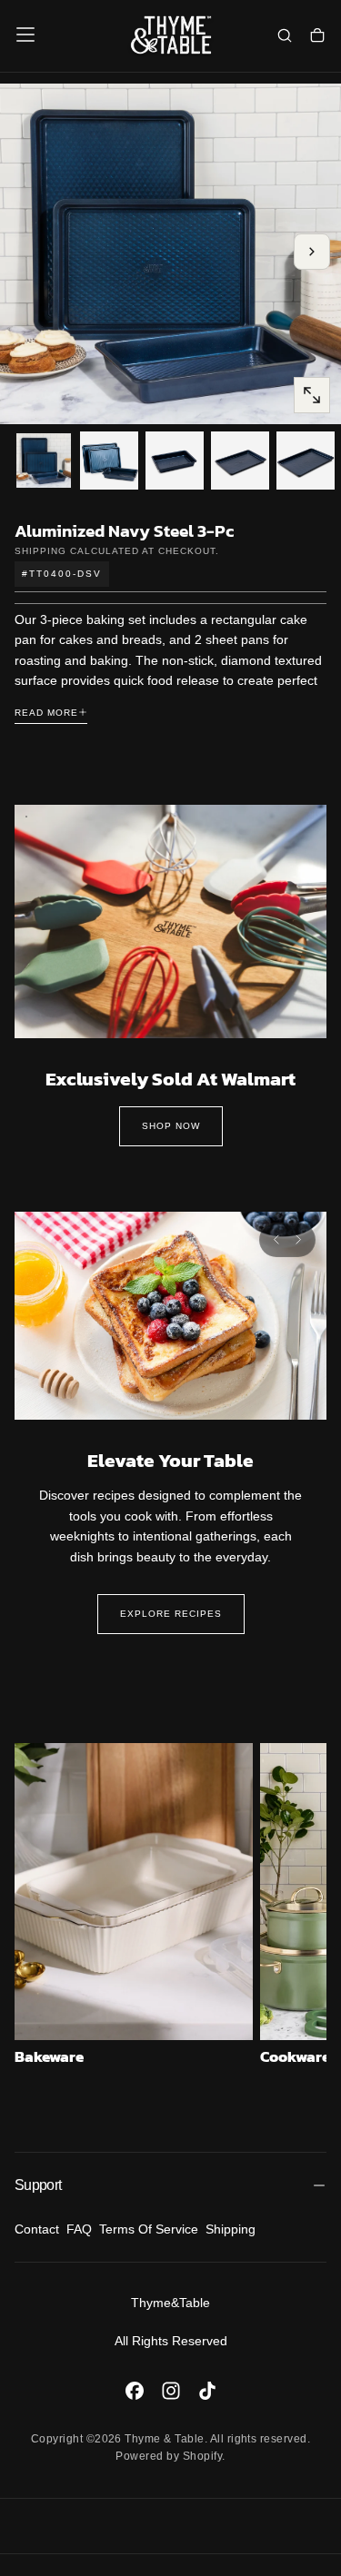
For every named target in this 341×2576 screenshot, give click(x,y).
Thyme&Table (170, 2303)
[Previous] (276, 1240)
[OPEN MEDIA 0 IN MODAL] (312, 395)
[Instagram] (171, 2391)
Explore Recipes (171, 1614)
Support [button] (38, 2185)
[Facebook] (135, 2391)
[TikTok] (207, 2391)
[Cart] (317, 36)
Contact (37, 2229)
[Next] (298, 1240)
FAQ (79, 2229)
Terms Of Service (149, 2229)
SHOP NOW (171, 1126)
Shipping (40, 551)
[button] (25, 35)
